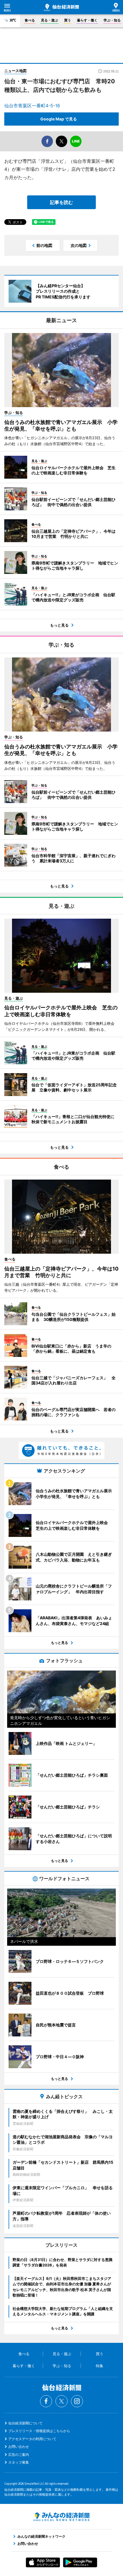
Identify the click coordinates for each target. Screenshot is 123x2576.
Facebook (46, 2401)
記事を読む (61, 202)
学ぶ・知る (112, 20)
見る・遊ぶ (49, 20)
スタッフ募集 (19, 2462)
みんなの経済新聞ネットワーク (61, 2517)
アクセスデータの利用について (32, 2439)
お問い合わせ (19, 2447)
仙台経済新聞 (61, 7)
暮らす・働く (87, 20)
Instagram (77, 2401)
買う (68, 20)
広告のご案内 (19, 2455)
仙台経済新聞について (25, 2423)
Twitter (61, 2401)
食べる (30, 20)
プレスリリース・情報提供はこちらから (39, 2431)
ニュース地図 (15, 71)
